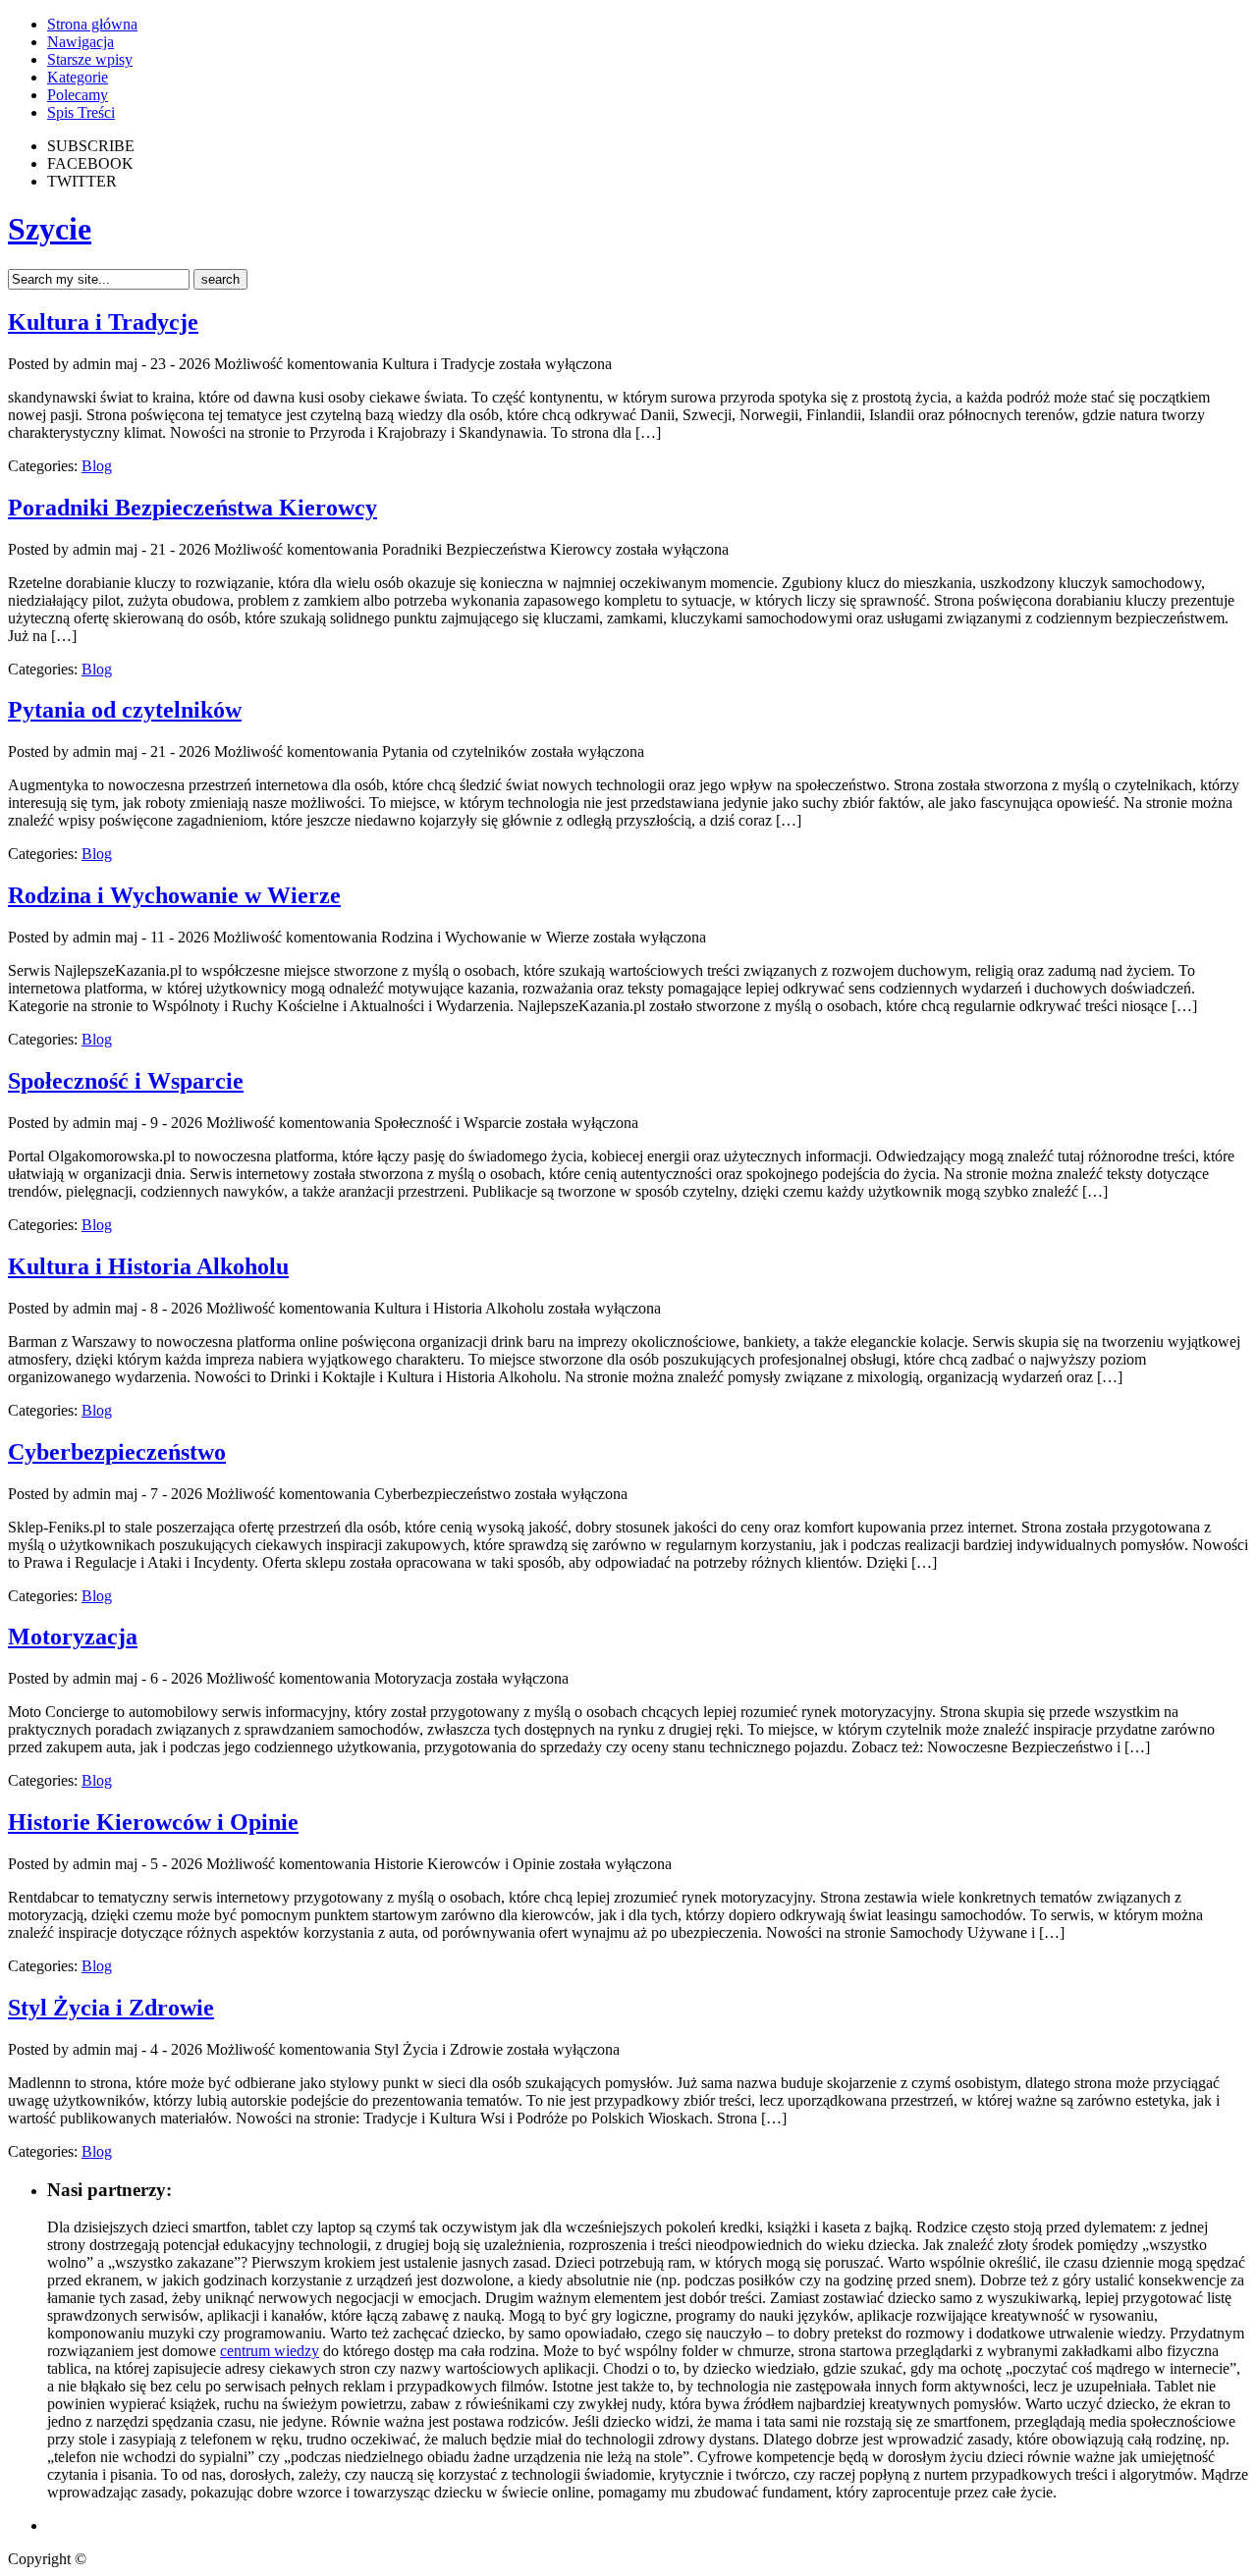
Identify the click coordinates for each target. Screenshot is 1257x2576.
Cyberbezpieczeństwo (117, 1452)
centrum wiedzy (270, 2351)
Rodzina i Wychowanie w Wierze (174, 895)
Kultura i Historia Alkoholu (148, 1266)
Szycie (50, 229)
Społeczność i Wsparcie (126, 1081)
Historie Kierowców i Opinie (153, 1822)
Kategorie (78, 77)
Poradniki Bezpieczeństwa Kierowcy (192, 508)
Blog (97, 466)
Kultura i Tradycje (103, 322)
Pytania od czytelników (125, 710)
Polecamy (78, 95)
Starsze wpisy (90, 59)
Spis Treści (81, 112)
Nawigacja (81, 42)
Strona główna (92, 24)
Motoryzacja (73, 1637)
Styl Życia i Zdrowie (111, 2008)
